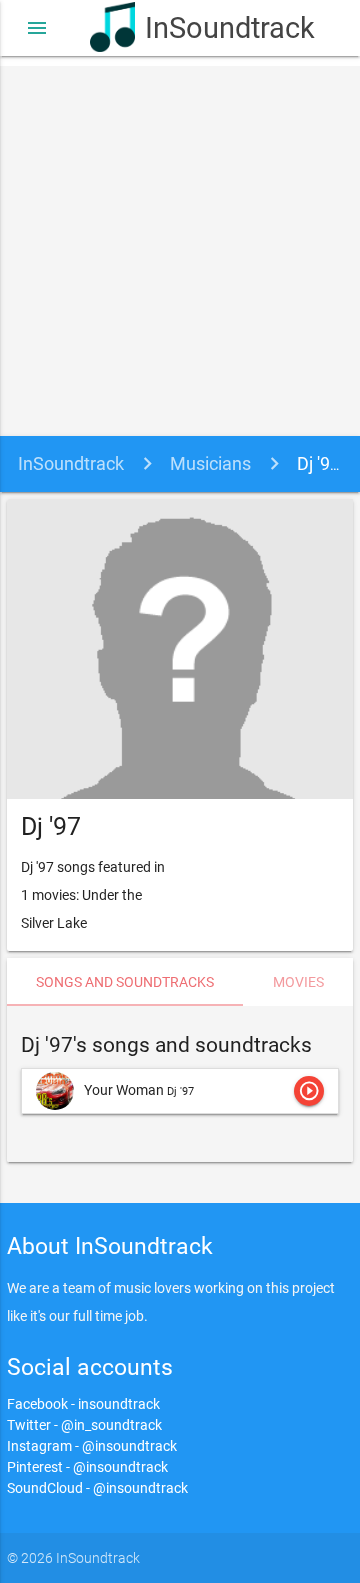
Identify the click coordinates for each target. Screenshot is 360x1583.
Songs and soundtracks (125, 982)
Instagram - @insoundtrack (92, 1446)
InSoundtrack (207, 28)
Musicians (210, 463)
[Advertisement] (180, 246)
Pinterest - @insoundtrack (87, 1467)
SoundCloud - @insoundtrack (97, 1488)
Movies (298, 982)
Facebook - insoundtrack (83, 1404)
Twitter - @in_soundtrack (84, 1425)
